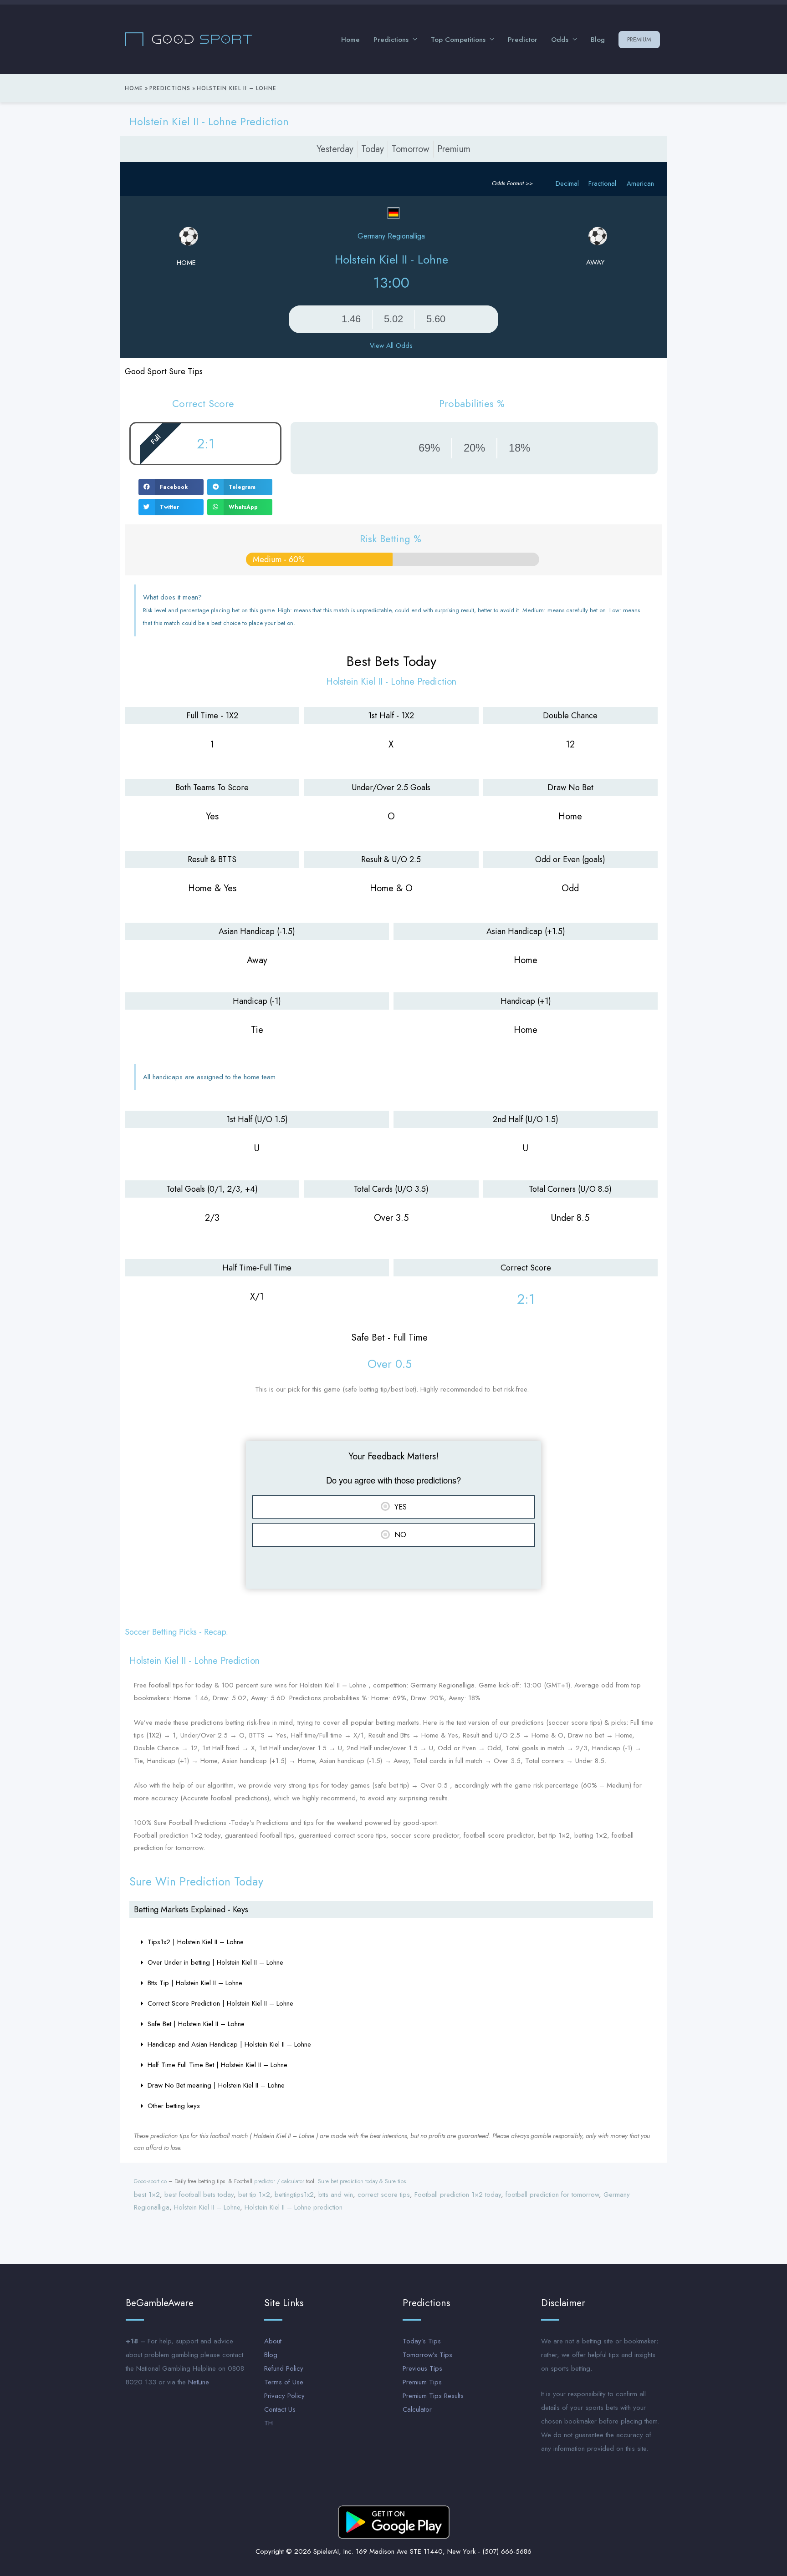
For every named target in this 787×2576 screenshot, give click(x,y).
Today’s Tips (422, 2341)
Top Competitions (458, 40)
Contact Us (280, 2409)
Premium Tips (422, 2382)
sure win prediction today (196, 1881)
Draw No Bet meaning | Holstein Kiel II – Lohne (216, 2085)
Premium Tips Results (433, 2396)
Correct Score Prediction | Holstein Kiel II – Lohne (220, 2003)
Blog (598, 40)
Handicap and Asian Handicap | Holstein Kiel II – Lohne (229, 2044)
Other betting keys (174, 2106)
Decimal (567, 183)
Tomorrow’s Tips (427, 2355)
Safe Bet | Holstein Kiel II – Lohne (196, 2024)
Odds (560, 40)
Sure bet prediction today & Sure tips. (363, 2181)
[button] (171, 487)
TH (268, 2423)
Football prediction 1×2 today (458, 2195)
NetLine (199, 2382)
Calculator (417, 2409)
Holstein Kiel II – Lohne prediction (294, 2207)
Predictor (523, 40)
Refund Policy (284, 2368)
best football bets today (199, 2195)
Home (350, 40)
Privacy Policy (284, 2396)
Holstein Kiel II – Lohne (207, 2207)
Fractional (602, 183)
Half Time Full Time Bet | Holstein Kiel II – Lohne (217, 2065)
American (640, 183)
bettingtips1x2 (294, 2195)
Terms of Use (284, 2382)
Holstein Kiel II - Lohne (391, 259)
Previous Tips (422, 2368)
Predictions (391, 40)
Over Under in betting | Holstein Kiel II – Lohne (215, 1962)
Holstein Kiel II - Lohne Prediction (209, 121)
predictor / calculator (279, 2181)
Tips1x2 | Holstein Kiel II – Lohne (196, 1942)
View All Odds (391, 345)
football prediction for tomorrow (552, 2195)
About (273, 2341)
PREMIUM (639, 39)
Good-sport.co (150, 2181)
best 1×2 (147, 2195)
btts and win (336, 2195)
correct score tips (384, 2195)
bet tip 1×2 (254, 2195)
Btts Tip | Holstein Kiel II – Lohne (195, 1983)
